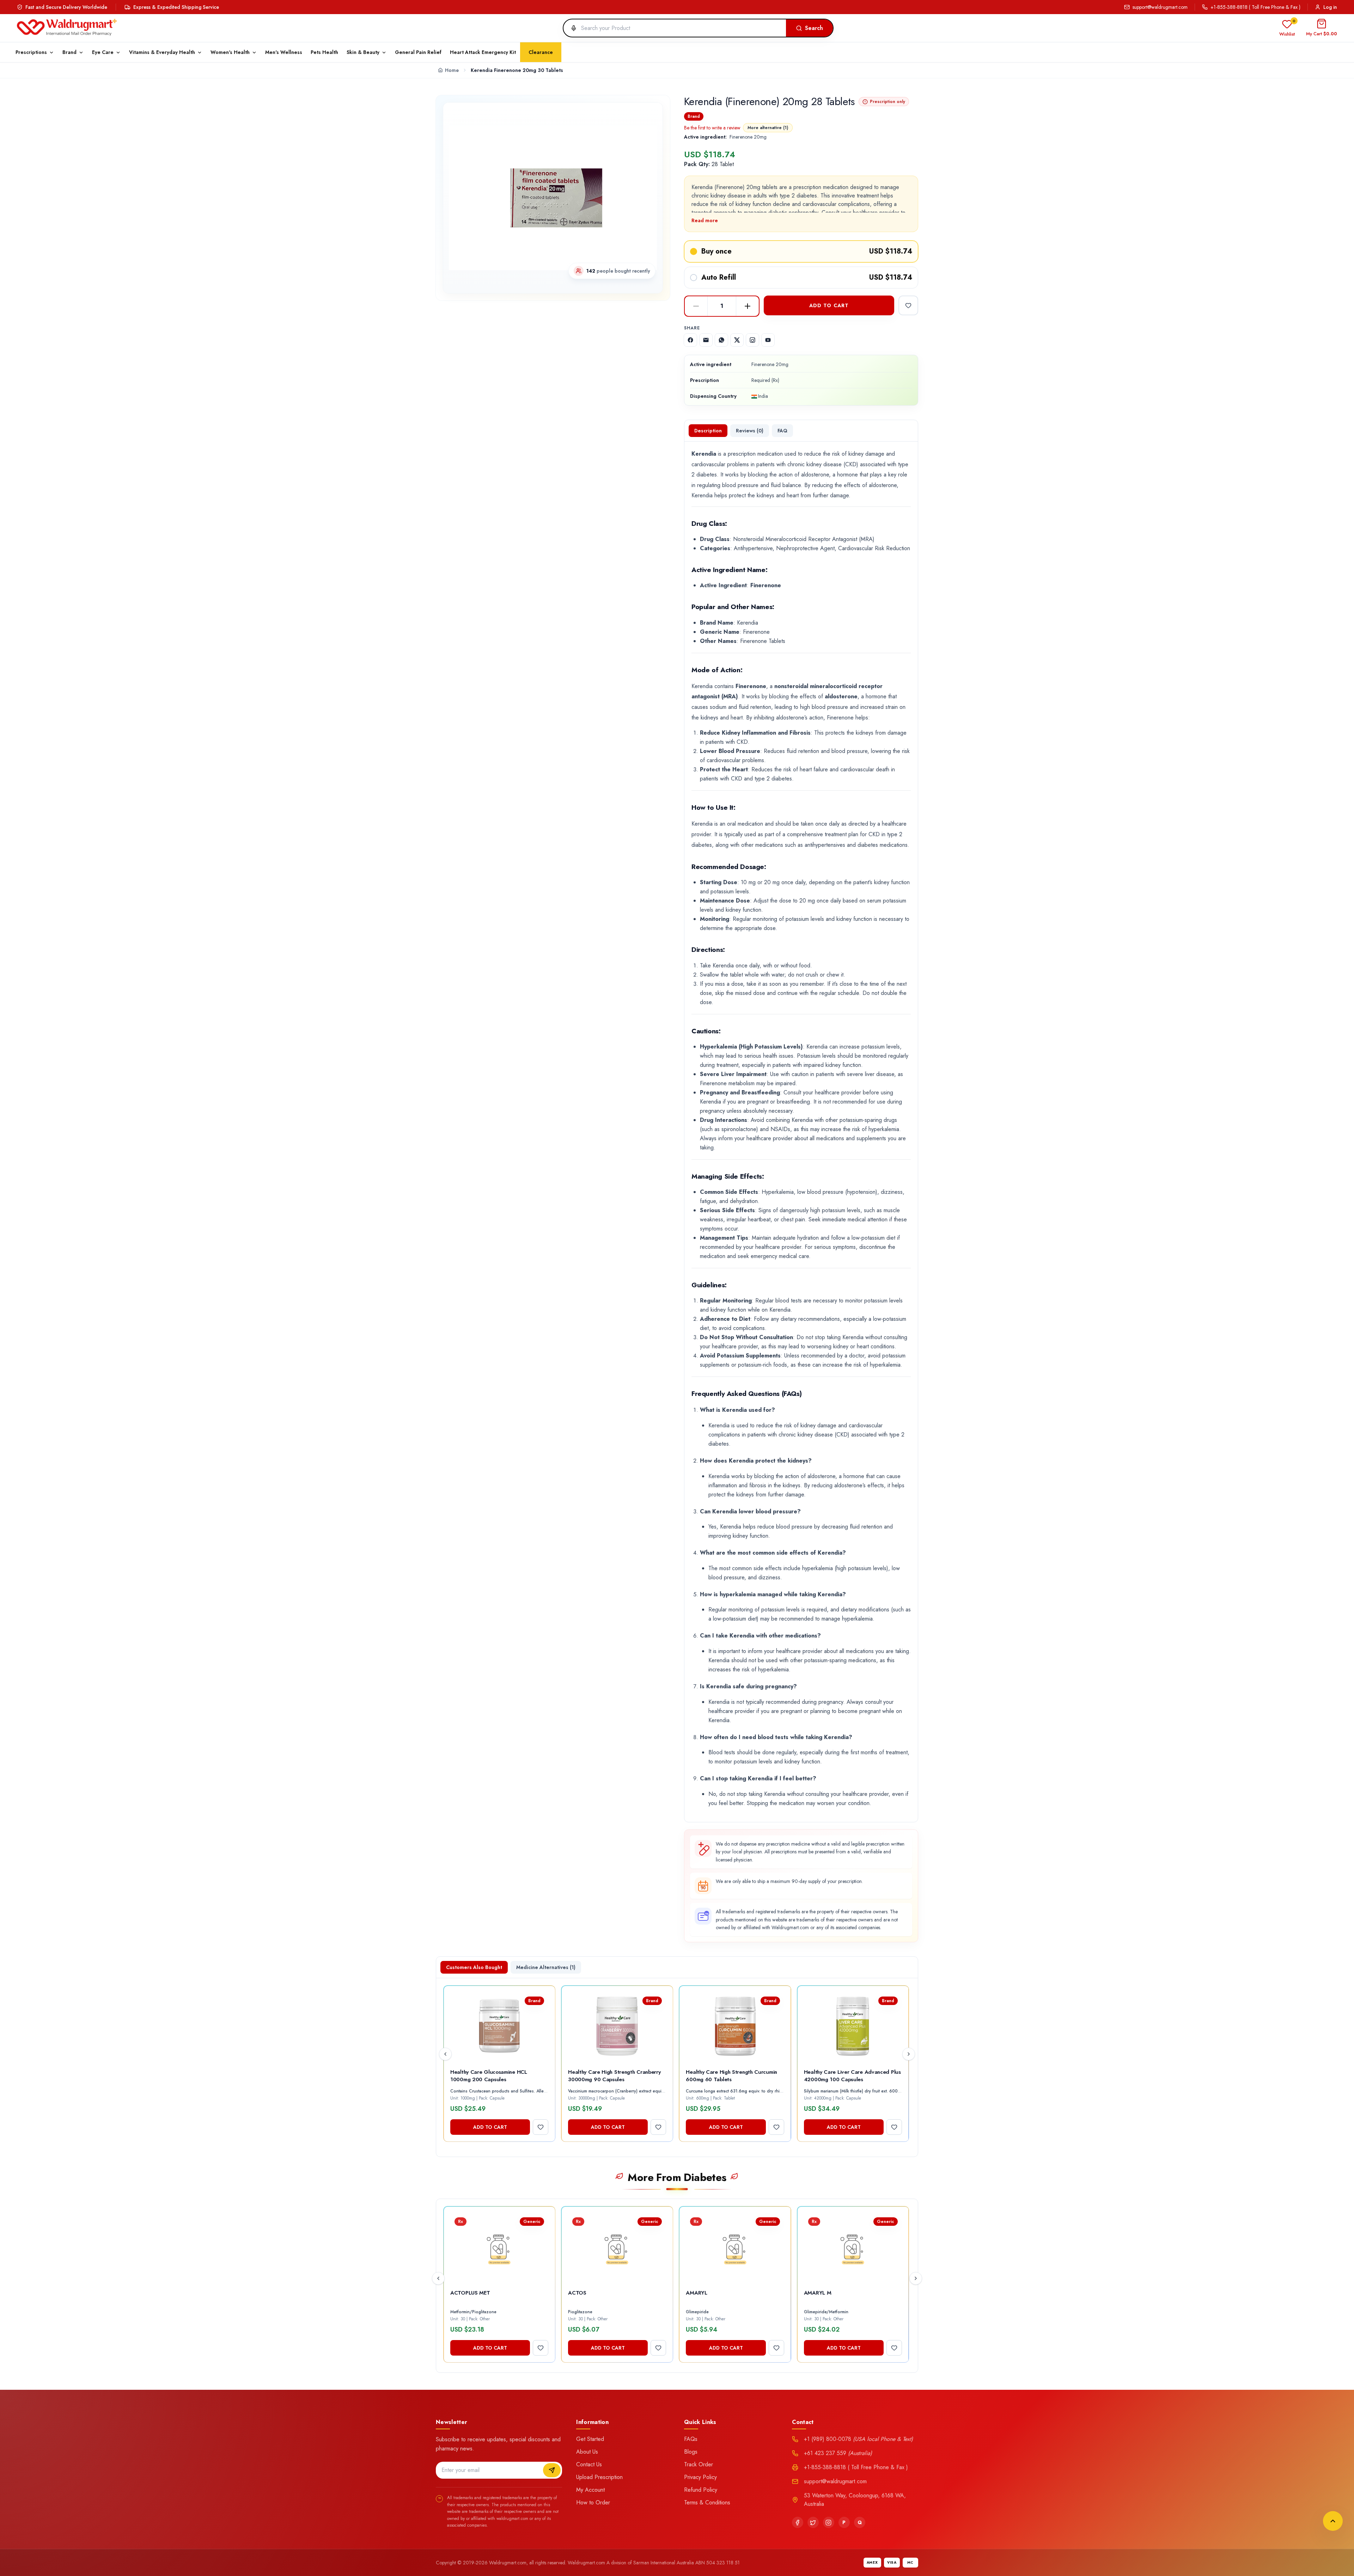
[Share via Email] (706, 340)
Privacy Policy (700, 2477)
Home (452, 70)
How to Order (593, 2502)
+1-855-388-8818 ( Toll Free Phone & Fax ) (1255, 7)
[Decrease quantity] (696, 306)
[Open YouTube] (768, 340)
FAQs (691, 2439)
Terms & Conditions (707, 2502)
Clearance (541, 52)
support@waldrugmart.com (1160, 7)
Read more (705, 220)
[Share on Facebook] (690, 340)
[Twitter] (813, 2522)
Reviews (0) (750, 431)
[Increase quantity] (748, 306)
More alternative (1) (768, 128)
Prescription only (888, 102)
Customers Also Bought (474, 1967)
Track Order (699, 2464)
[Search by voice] (571, 28)
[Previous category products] (438, 2278)
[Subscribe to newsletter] (552, 2470)
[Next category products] (916, 2278)
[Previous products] (445, 2054)
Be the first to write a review (712, 128)
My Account (590, 2490)
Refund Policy (701, 2490)
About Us (587, 2452)
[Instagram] (829, 2522)
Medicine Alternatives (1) (546, 1967)
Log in (1330, 7)
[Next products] (909, 2054)
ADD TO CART (829, 305)
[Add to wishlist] (908, 305)
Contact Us (589, 2464)
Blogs (691, 2452)
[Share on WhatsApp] (721, 340)
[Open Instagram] (752, 340)
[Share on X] (737, 340)
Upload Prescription (599, 2477)
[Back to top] (1333, 2521)
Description (708, 431)
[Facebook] (798, 2522)
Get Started (590, 2439)
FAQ (782, 431)
